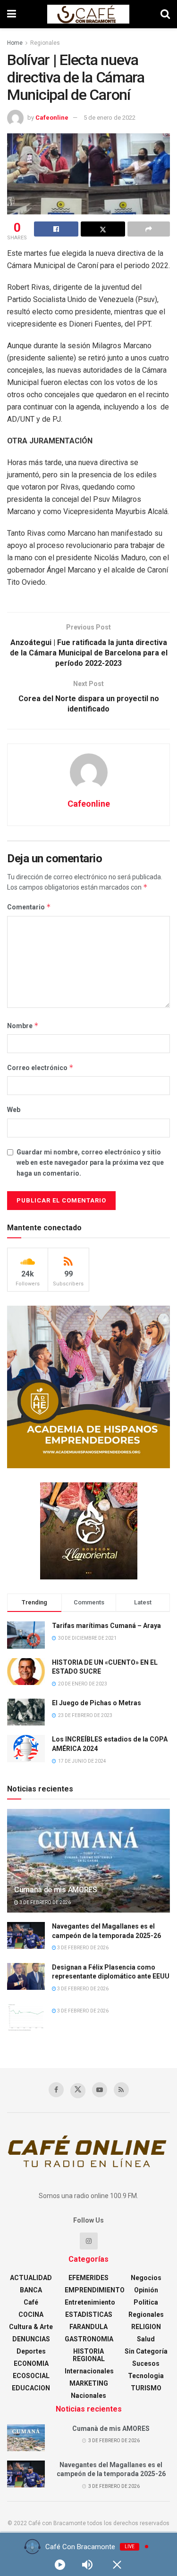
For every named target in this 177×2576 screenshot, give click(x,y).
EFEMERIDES (88, 2278)
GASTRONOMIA (89, 2339)
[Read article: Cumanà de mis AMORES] (88, 1867)
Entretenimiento (90, 2302)
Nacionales (88, 2396)
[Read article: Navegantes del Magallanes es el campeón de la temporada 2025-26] (26, 1935)
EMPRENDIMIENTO (95, 2290)
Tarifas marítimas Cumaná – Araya (106, 1626)
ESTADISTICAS (89, 2314)
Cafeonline (52, 118)
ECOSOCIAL (31, 2376)
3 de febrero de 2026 (45, 1902)
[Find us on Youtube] (100, 2090)
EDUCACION (31, 2388)
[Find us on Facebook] (56, 2090)
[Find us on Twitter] (78, 2091)
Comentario (29, 907)
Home (15, 43)
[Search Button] (165, 14)
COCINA (31, 2314)
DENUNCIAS (31, 2339)
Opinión (146, 2290)
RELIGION (146, 2327)
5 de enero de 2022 (110, 118)
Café (31, 2302)
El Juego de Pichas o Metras (97, 1703)
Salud (146, 2339)
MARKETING (89, 2383)
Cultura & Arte (31, 2327)
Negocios (146, 2278)
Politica (146, 2302)
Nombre (23, 1026)
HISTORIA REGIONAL (89, 2355)
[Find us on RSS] (121, 2090)
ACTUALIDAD (31, 2278)
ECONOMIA (31, 2363)
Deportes (31, 2351)
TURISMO (146, 2388)
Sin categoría (146, 2351)
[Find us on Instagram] (89, 2241)
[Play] (60, 2565)
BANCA (31, 2290)
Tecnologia (146, 2376)
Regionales (45, 43)
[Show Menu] (12, 14)
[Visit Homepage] (88, 14)
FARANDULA (88, 2327)
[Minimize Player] (117, 2565)
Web (14, 1110)
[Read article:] (26, 2017)
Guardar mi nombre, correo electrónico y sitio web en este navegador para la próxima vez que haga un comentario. (90, 1163)
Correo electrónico (40, 1067)
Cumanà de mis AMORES (56, 1890)
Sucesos (146, 2363)
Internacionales (89, 2371)
